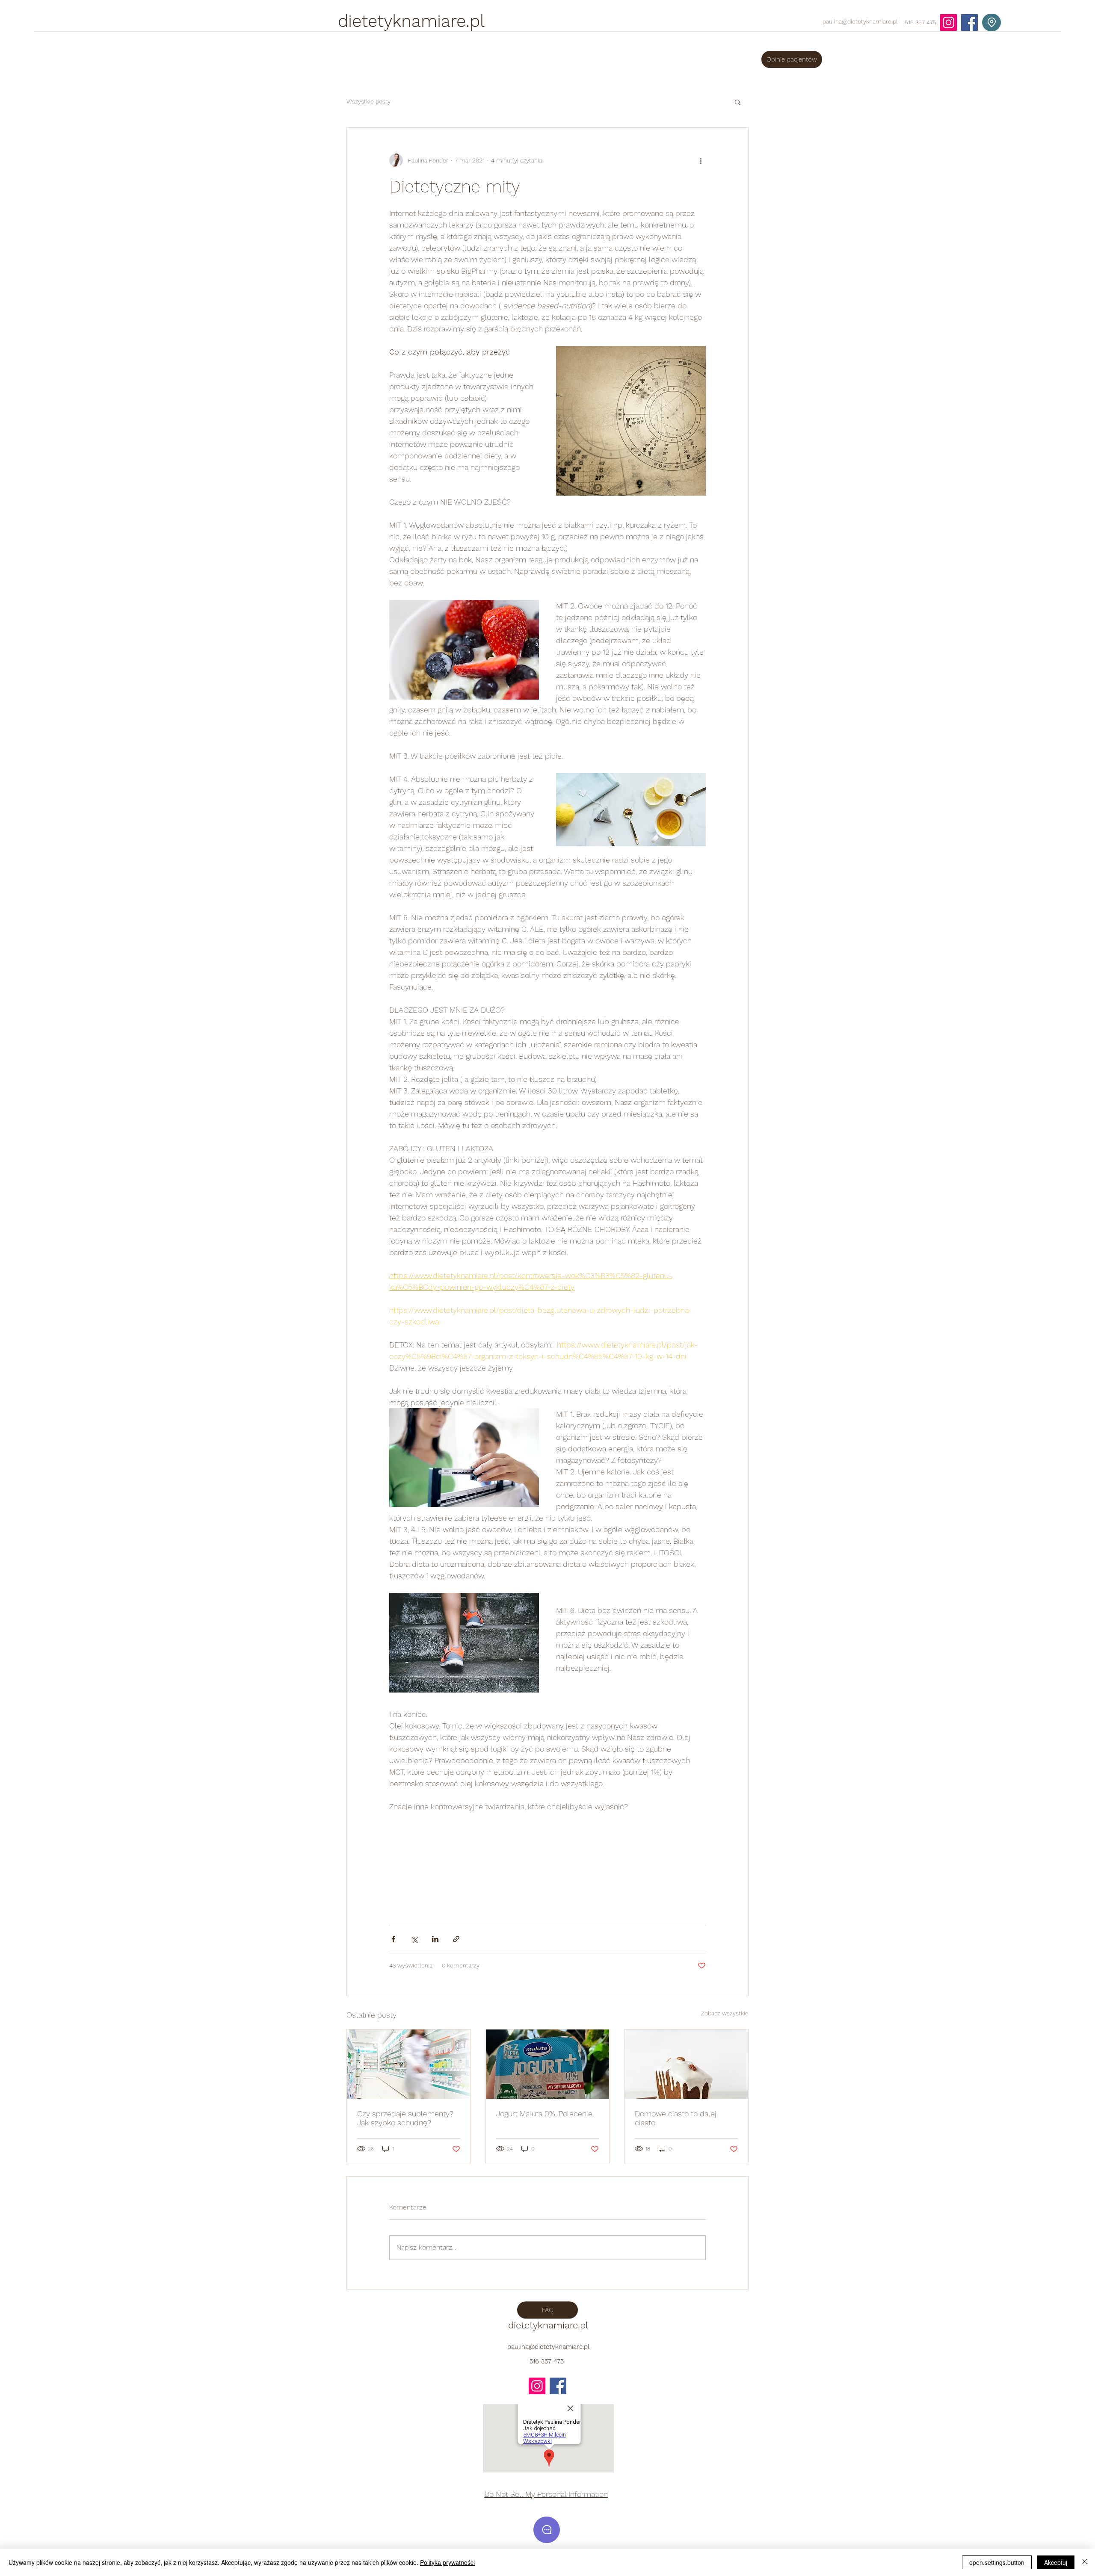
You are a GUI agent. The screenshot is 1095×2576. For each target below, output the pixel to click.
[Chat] (547, 2530)
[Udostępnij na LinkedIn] (435, 1939)
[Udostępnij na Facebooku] (393, 1939)
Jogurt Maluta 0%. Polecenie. (545, 2114)
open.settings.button (997, 2562)
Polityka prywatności (447, 2562)
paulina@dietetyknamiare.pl (860, 21)
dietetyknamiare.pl (411, 21)
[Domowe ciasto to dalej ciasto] (686, 2064)
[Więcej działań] (701, 160)
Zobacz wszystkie (725, 2013)
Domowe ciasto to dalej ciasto (676, 2118)
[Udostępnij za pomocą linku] (456, 1939)
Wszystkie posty (368, 101)
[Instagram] (949, 22)
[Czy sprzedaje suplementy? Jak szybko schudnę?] (409, 2064)
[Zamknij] (1085, 2562)
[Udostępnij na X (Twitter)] (414, 1939)
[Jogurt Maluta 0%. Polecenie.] (548, 2064)
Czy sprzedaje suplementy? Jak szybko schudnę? (405, 2118)
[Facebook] (969, 22)
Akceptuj (1056, 2562)
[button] (738, 102)
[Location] (991, 22)
